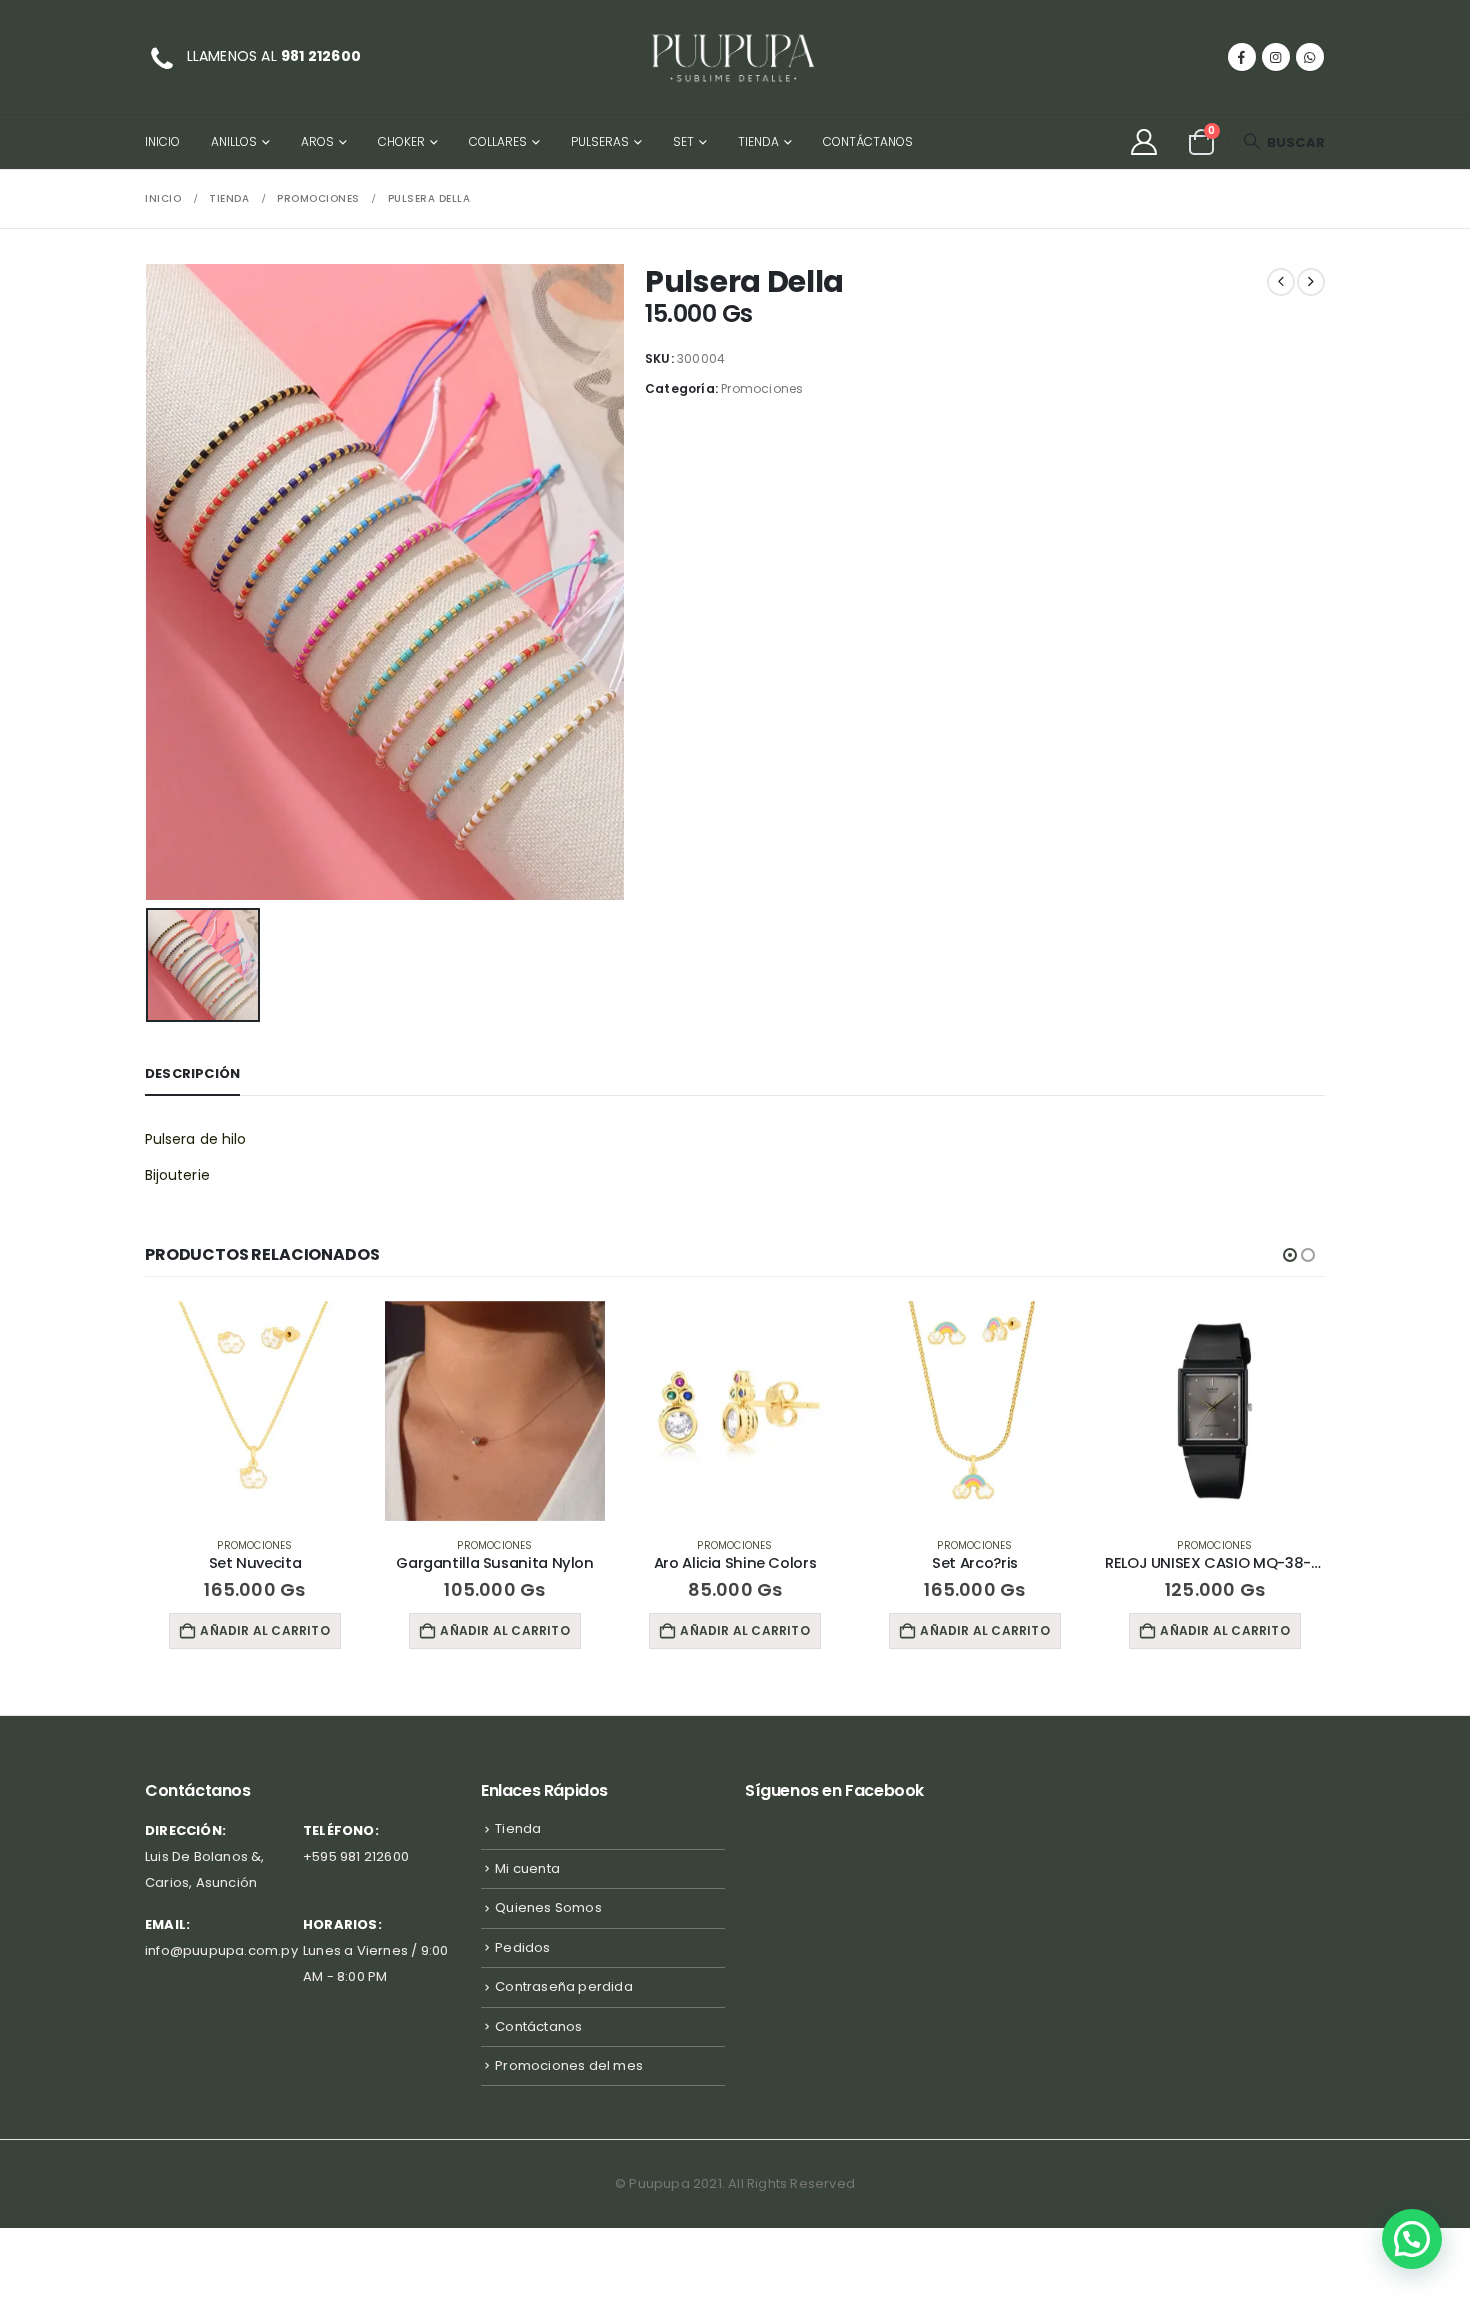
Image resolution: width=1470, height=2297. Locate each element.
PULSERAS (600, 141)
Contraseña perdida (564, 1986)
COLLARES (498, 141)
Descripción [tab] (192, 1073)
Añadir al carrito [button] (264, 1630)
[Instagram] (1276, 57)
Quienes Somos (548, 1907)
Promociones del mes (569, 2065)
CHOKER (401, 141)
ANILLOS (234, 141)
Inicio (162, 141)
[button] (1284, 142)
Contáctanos (868, 141)
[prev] (1281, 282)
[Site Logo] (735, 57)
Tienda (758, 141)
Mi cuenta (527, 1868)
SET (683, 141)
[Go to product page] (255, 1411)
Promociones (762, 388)
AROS (317, 141)
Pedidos (522, 1947)
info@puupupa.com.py (221, 1950)
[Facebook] (1242, 57)
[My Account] (1143, 142)
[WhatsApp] (1310, 57)
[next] (1311, 282)
